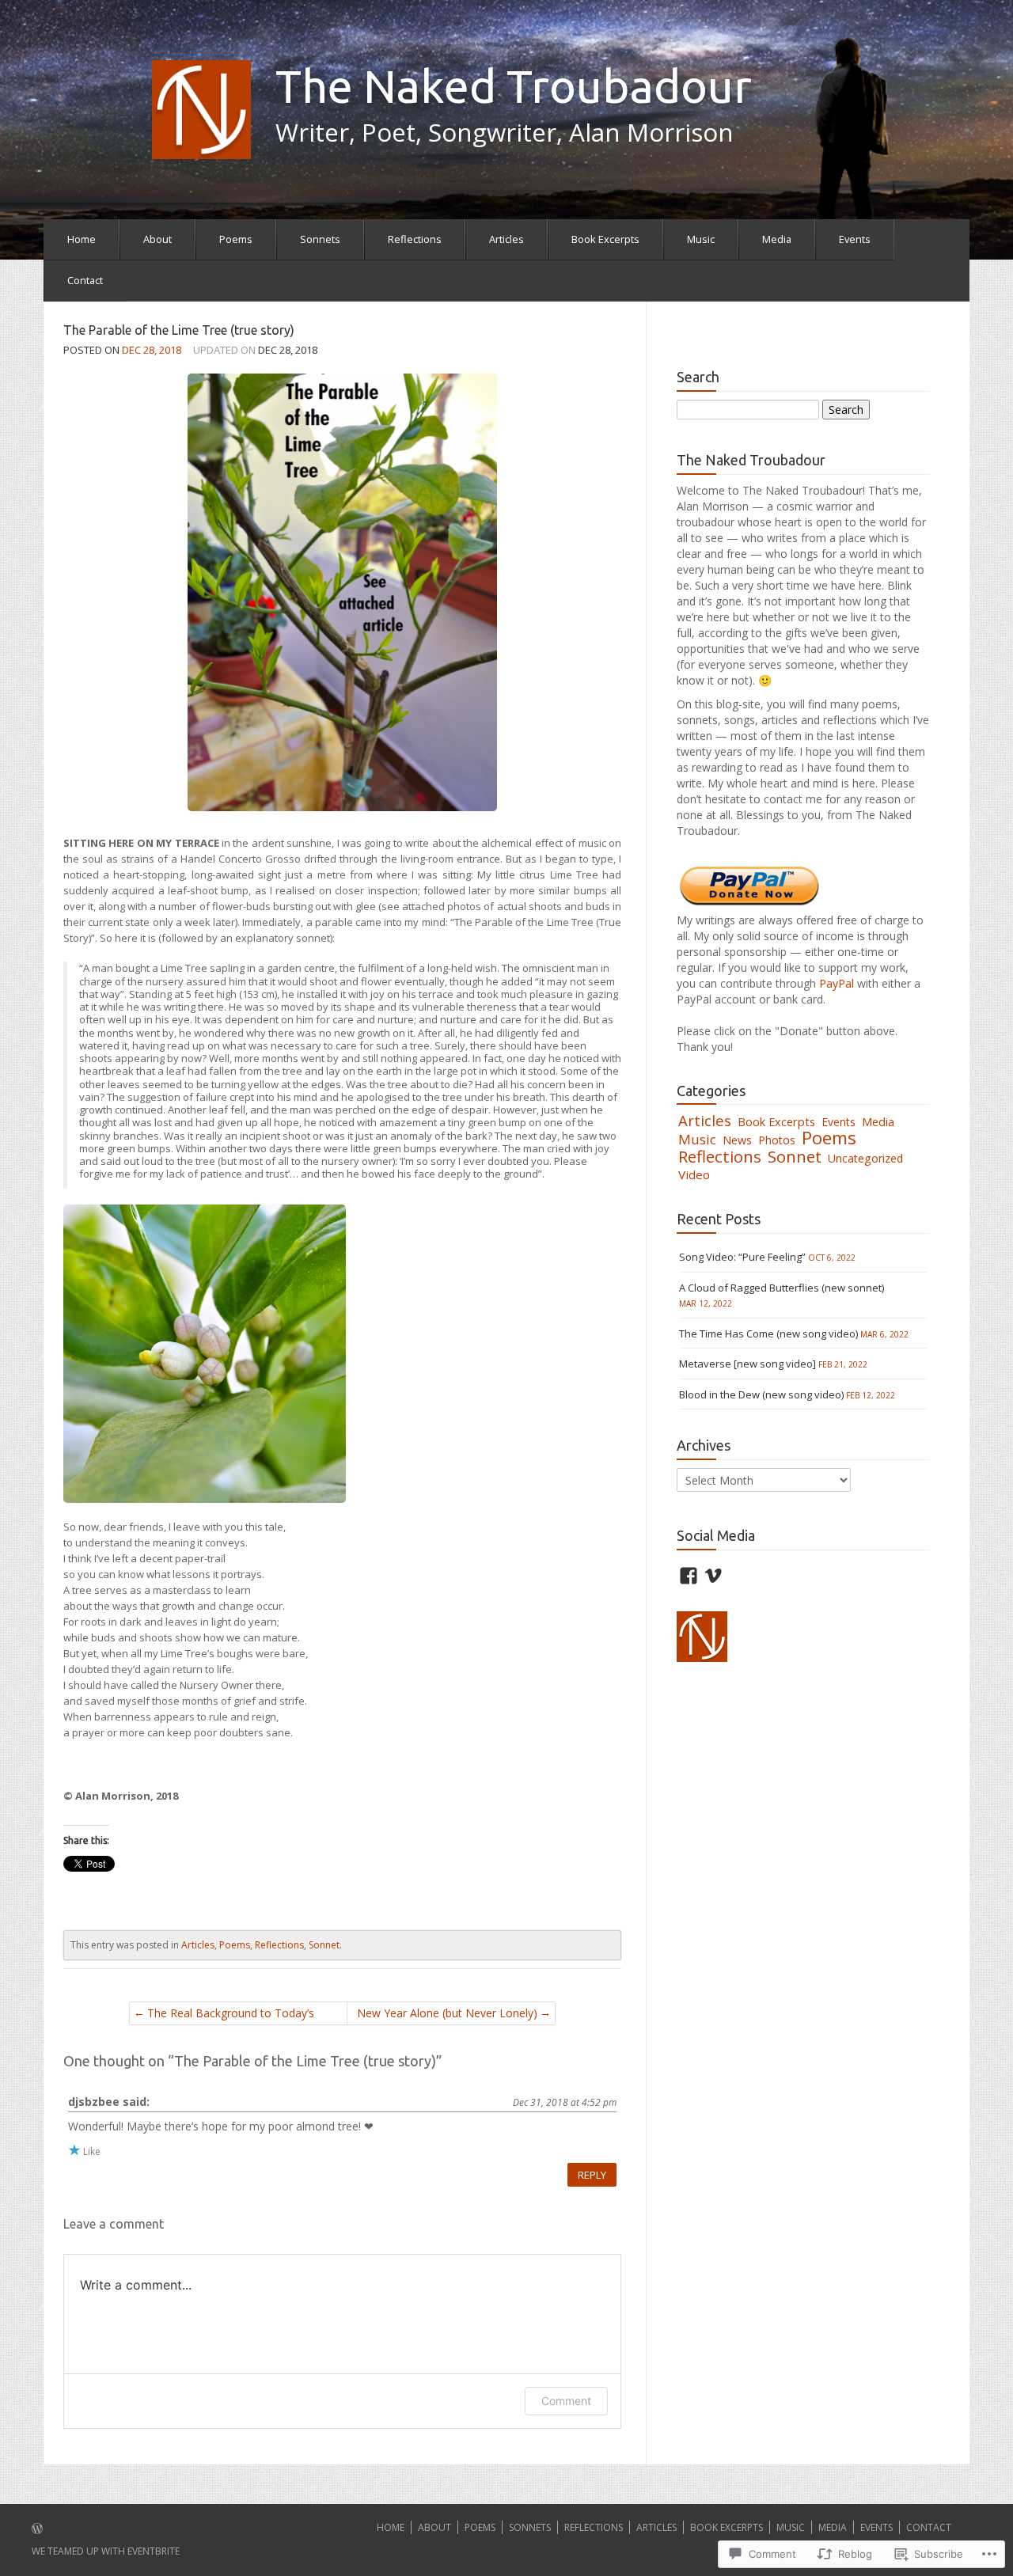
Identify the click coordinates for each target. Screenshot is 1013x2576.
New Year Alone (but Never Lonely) (447, 2013)
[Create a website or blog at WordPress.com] (37, 2530)
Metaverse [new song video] (747, 1364)
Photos (777, 1140)
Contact (85, 280)
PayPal (838, 983)
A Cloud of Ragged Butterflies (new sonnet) (782, 1288)
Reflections (415, 239)
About (157, 239)
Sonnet (324, 1945)
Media (777, 239)
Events (855, 239)
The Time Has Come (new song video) (768, 1334)
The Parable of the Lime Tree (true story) (179, 330)
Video (694, 1174)
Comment (566, 2401)
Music (701, 239)
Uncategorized (865, 1158)
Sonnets (320, 239)
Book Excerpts (605, 239)
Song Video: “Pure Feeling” (742, 1257)
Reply (592, 2175)
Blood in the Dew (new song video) (761, 1394)
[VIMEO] (713, 1576)
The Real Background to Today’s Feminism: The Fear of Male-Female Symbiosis (231, 2015)
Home (82, 239)
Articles (506, 239)
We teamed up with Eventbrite (106, 2551)
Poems (236, 239)
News (737, 1140)
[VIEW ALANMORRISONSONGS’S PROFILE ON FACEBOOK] (689, 1576)
